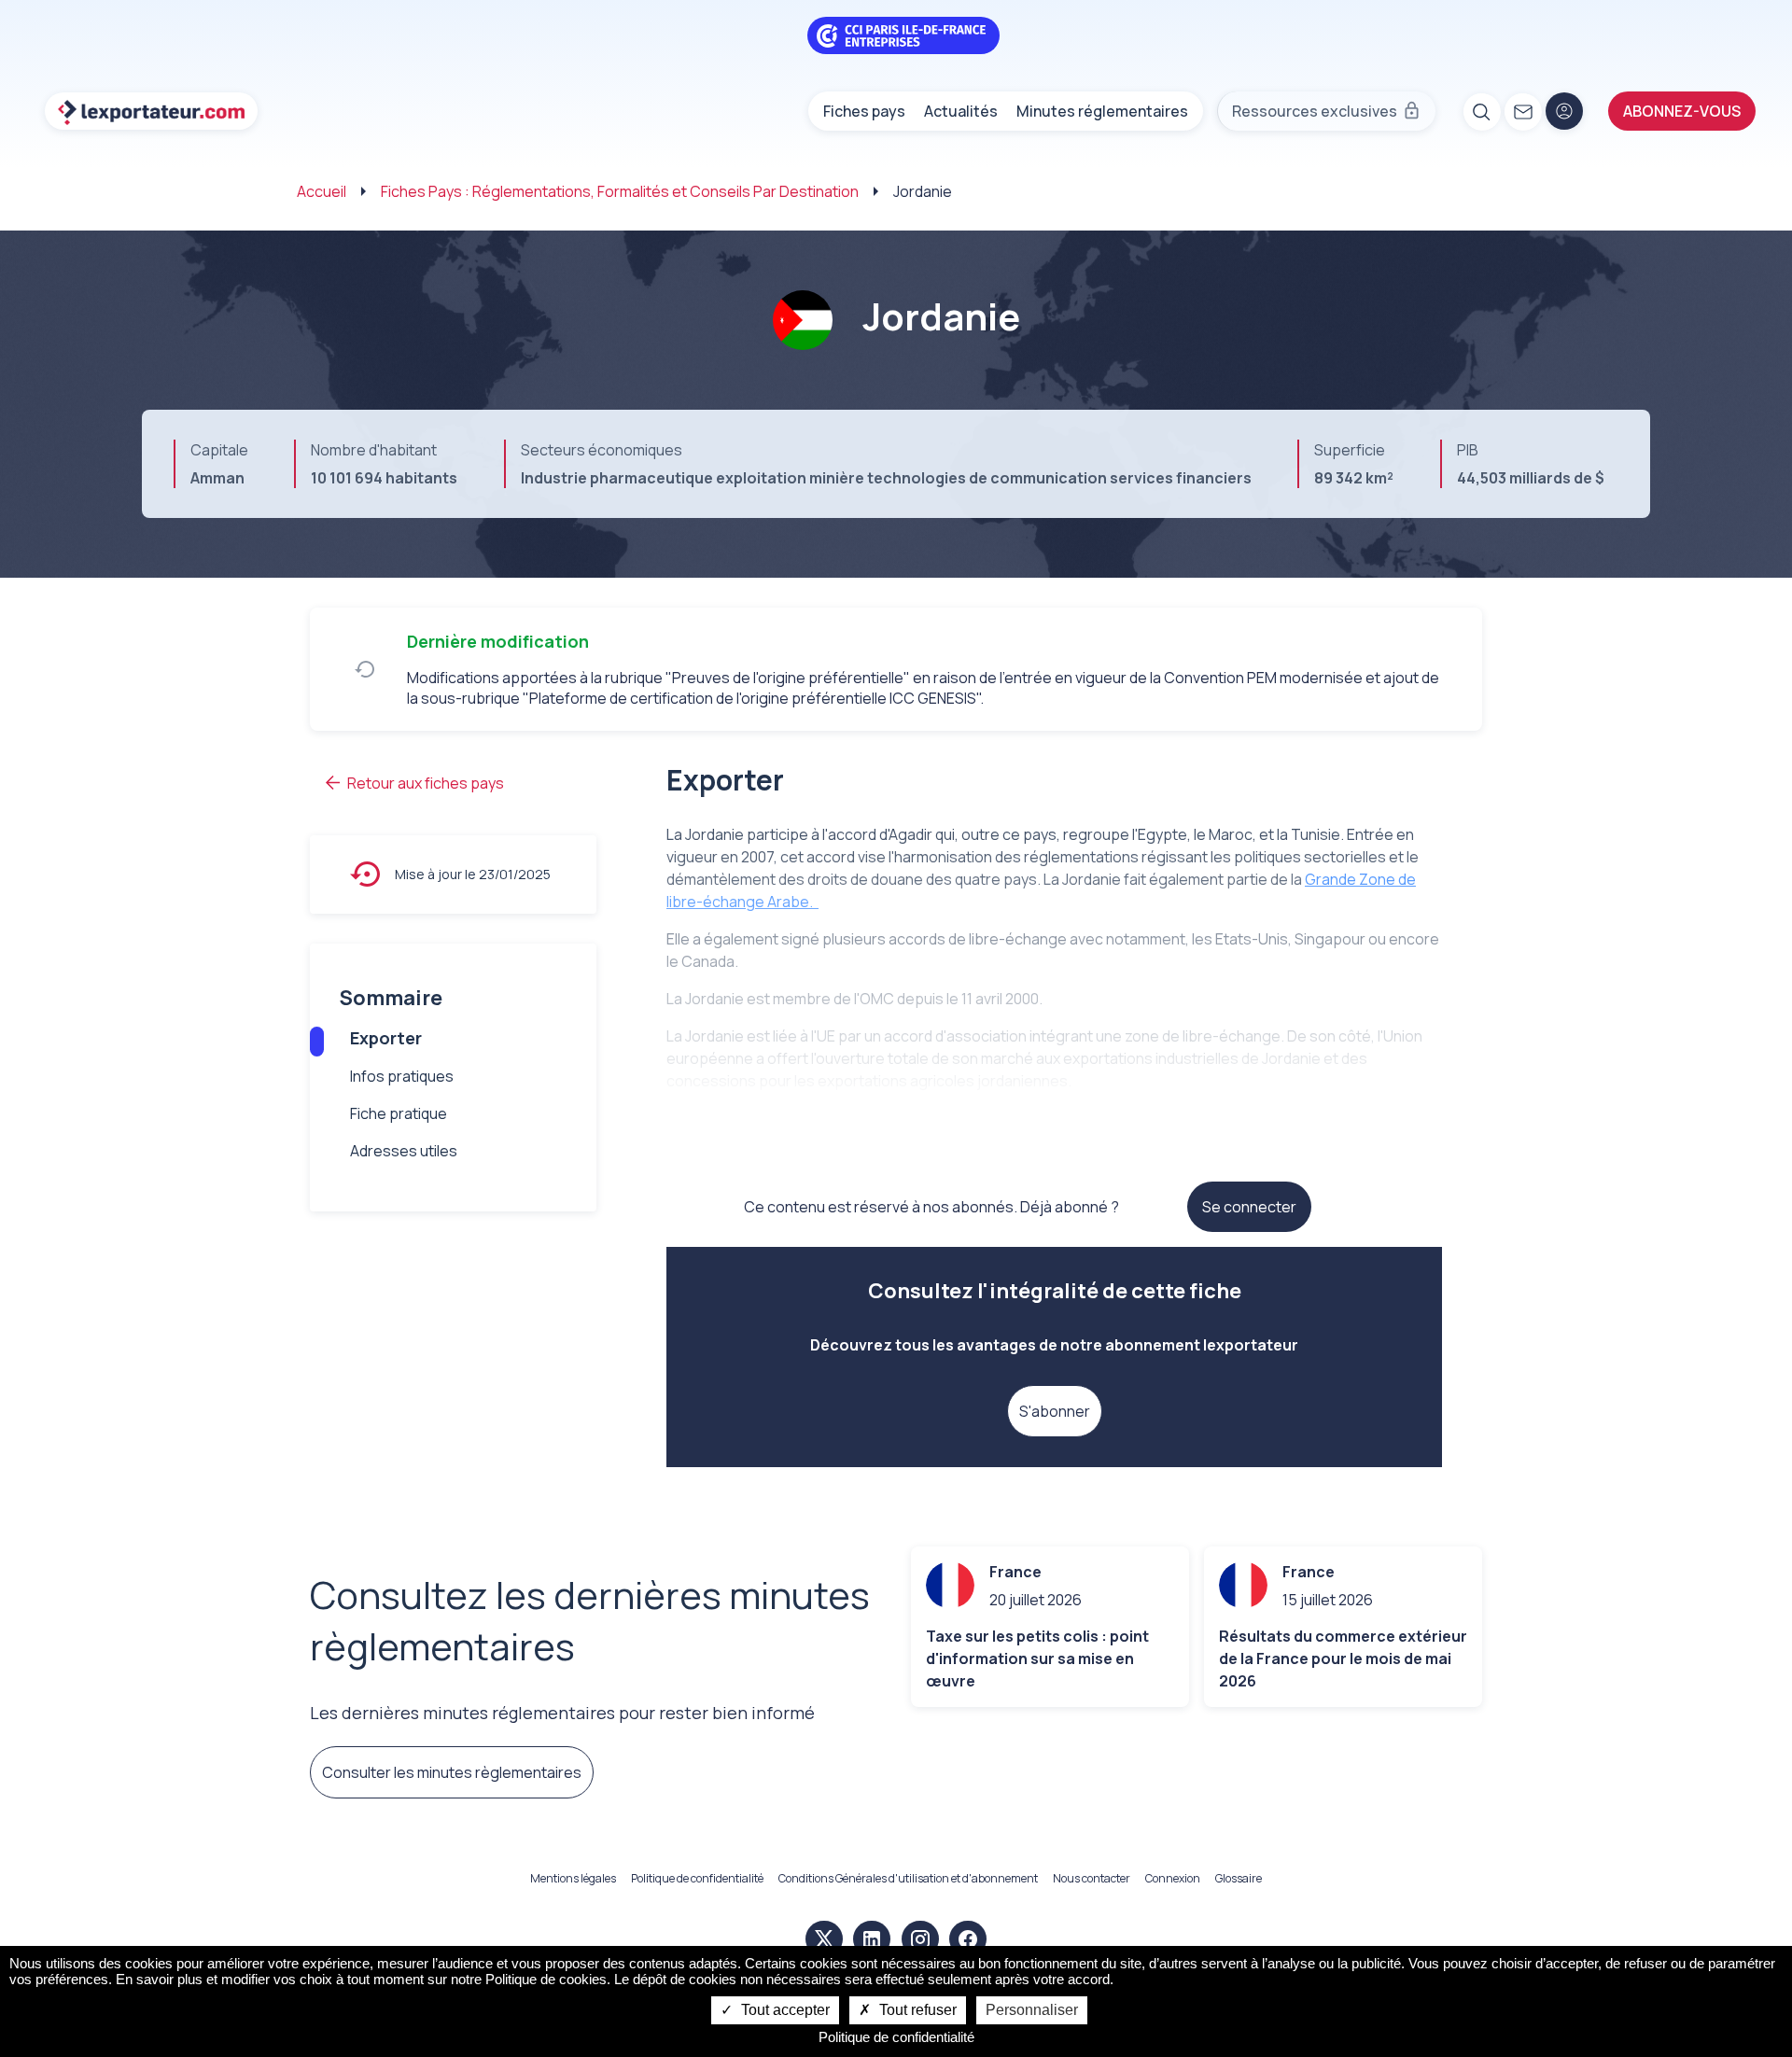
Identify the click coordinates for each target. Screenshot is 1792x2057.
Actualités (961, 111)
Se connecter (1249, 1207)
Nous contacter (1092, 1878)
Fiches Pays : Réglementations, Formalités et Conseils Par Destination (620, 191)
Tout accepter (784, 2010)
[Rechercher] (1481, 111)
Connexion (1173, 1878)
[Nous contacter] (1522, 111)
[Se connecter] (1564, 111)
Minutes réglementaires (1102, 111)
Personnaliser (1032, 2010)
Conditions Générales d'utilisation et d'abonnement (908, 1878)
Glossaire (1239, 1878)
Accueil (322, 191)
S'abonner (1055, 1411)
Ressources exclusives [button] (1315, 111)
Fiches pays (864, 111)
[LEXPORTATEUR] (151, 111)
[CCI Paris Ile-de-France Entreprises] (903, 34)
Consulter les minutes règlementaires (452, 1772)
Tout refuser (916, 2010)
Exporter (386, 1038)
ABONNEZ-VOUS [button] (1682, 111)
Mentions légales (573, 1878)
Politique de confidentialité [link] (896, 2037)
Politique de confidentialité (697, 1878)
